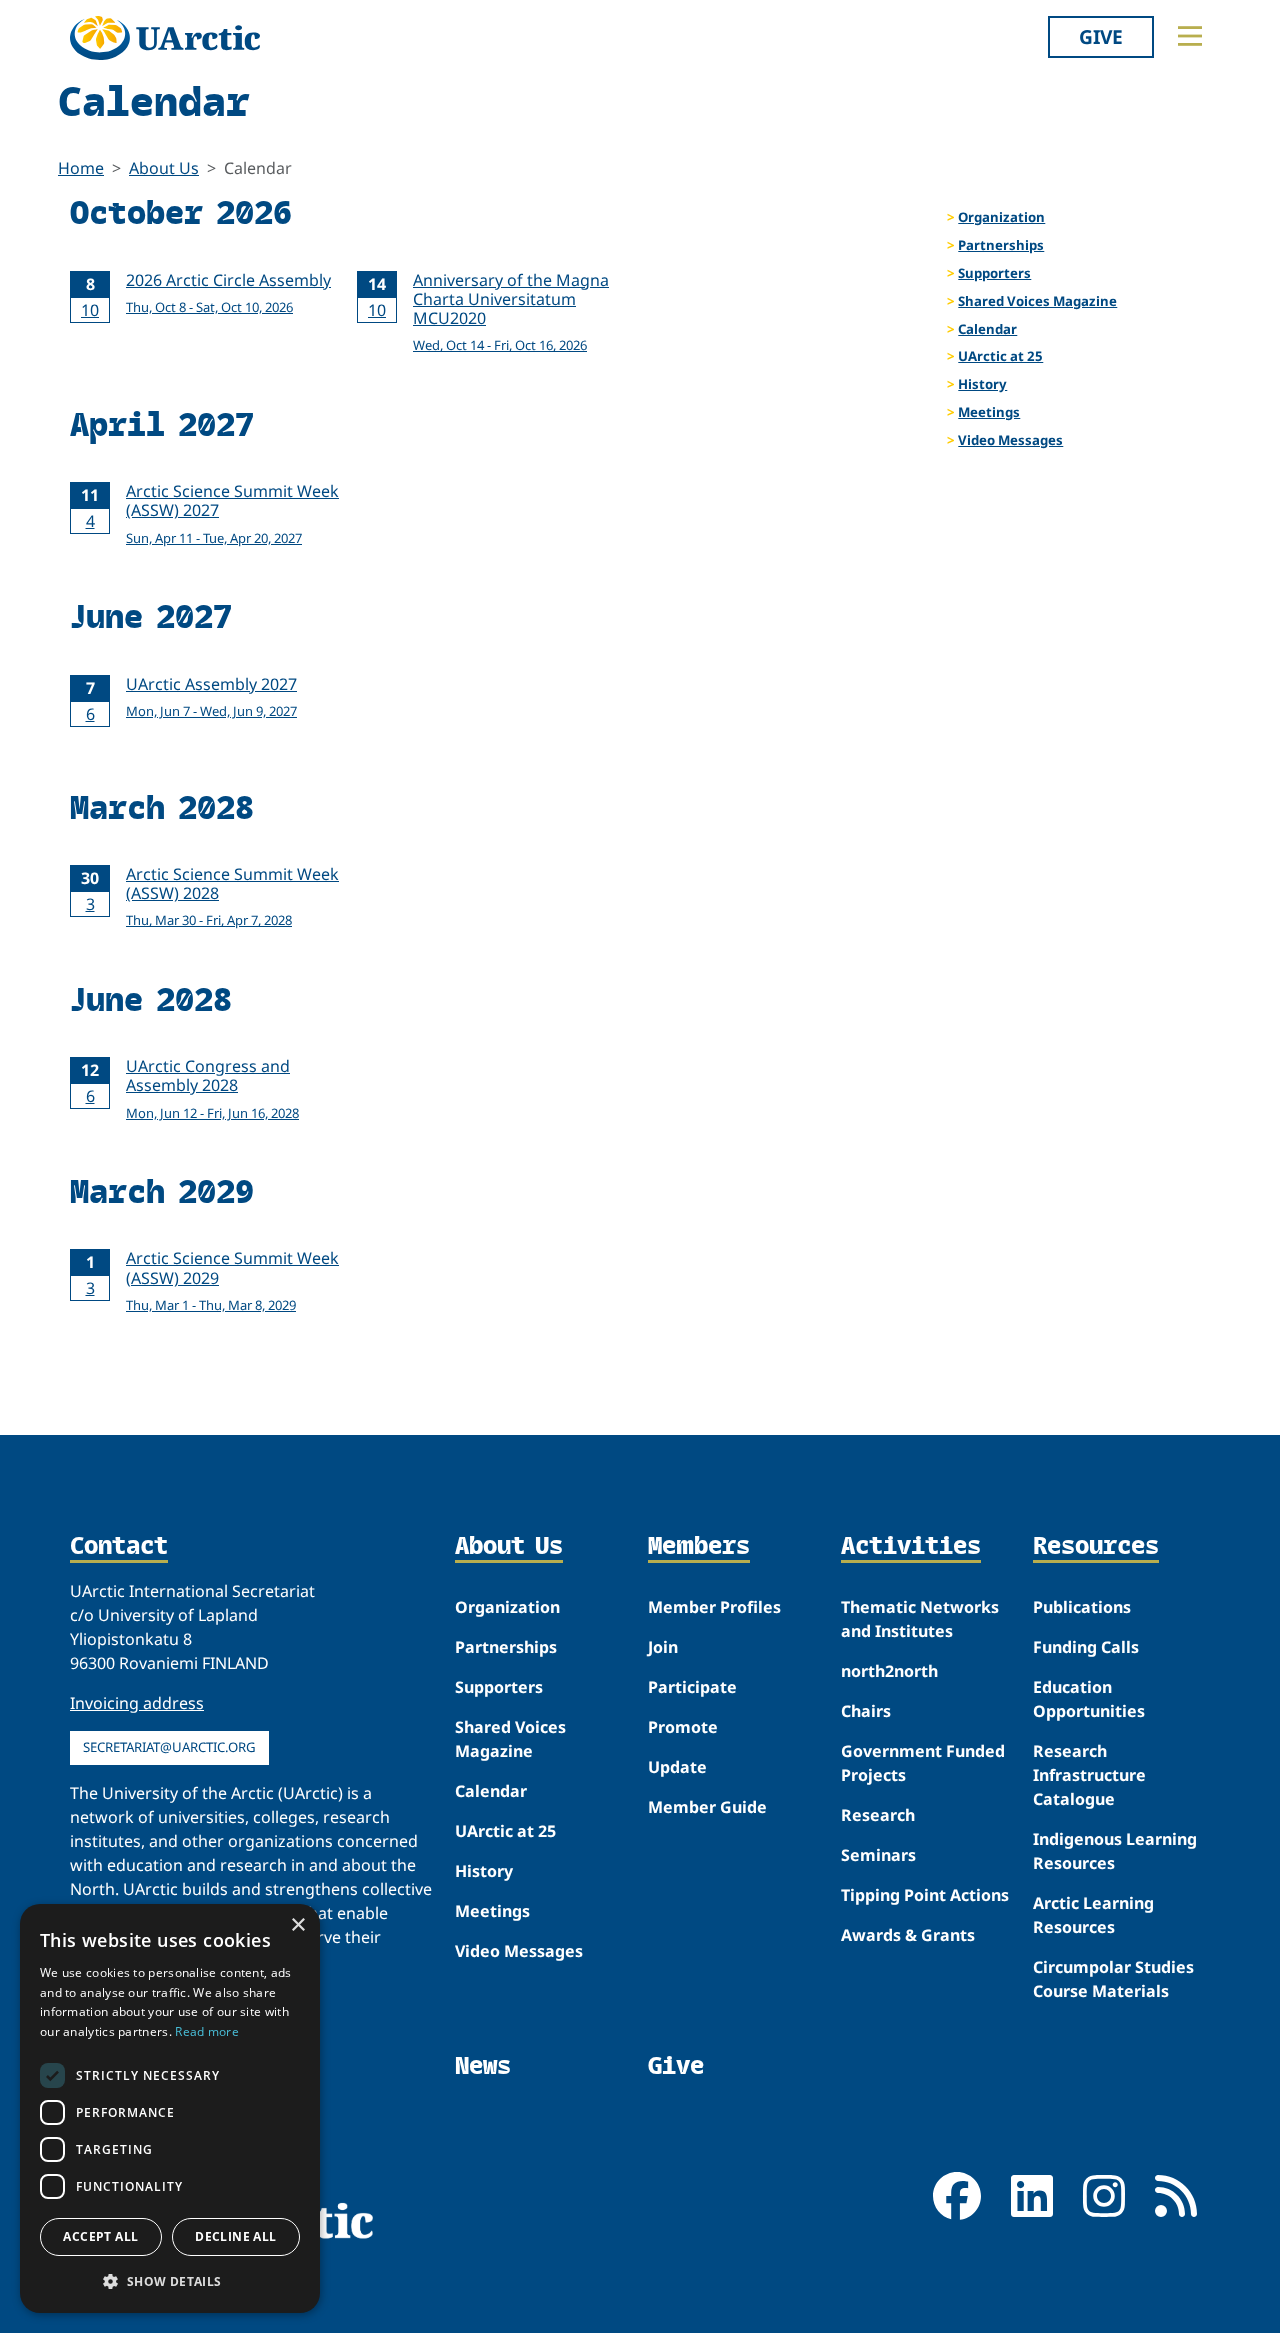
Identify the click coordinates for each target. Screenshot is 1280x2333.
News (483, 2065)
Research (878, 1815)
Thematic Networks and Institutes (920, 1619)
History (982, 384)
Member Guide (707, 1807)
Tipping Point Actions (925, 1895)
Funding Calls (1086, 1647)
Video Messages (1010, 440)
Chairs (866, 1711)
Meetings (989, 412)
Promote (683, 1727)
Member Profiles (714, 1607)
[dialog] (170, 2108)
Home (81, 168)
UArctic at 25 (1000, 356)
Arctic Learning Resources (1093, 1915)
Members (699, 1547)
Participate (692, 1687)
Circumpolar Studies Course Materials (1113, 1979)
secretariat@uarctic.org (169, 1747)
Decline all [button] (235, 2236)
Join (663, 1647)
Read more (207, 2031)
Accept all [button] (100, 2236)
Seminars (878, 1855)
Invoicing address (137, 1703)
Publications (1082, 1607)
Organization (1001, 217)
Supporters (994, 273)
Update (677, 1767)
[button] (170, 2281)
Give (1101, 36)
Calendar (987, 329)
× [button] (297, 1925)
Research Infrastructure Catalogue (1089, 1775)
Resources (1096, 1547)
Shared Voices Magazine (1037, 301)
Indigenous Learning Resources (1115, 1851)
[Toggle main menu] (1190, 36)
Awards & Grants (908, 1935)
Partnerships (1001, 245)
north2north (889, 1671)
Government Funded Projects (923, 1763)
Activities (911, 1547)
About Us (164, 168)
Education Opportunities (1089, 1699)
